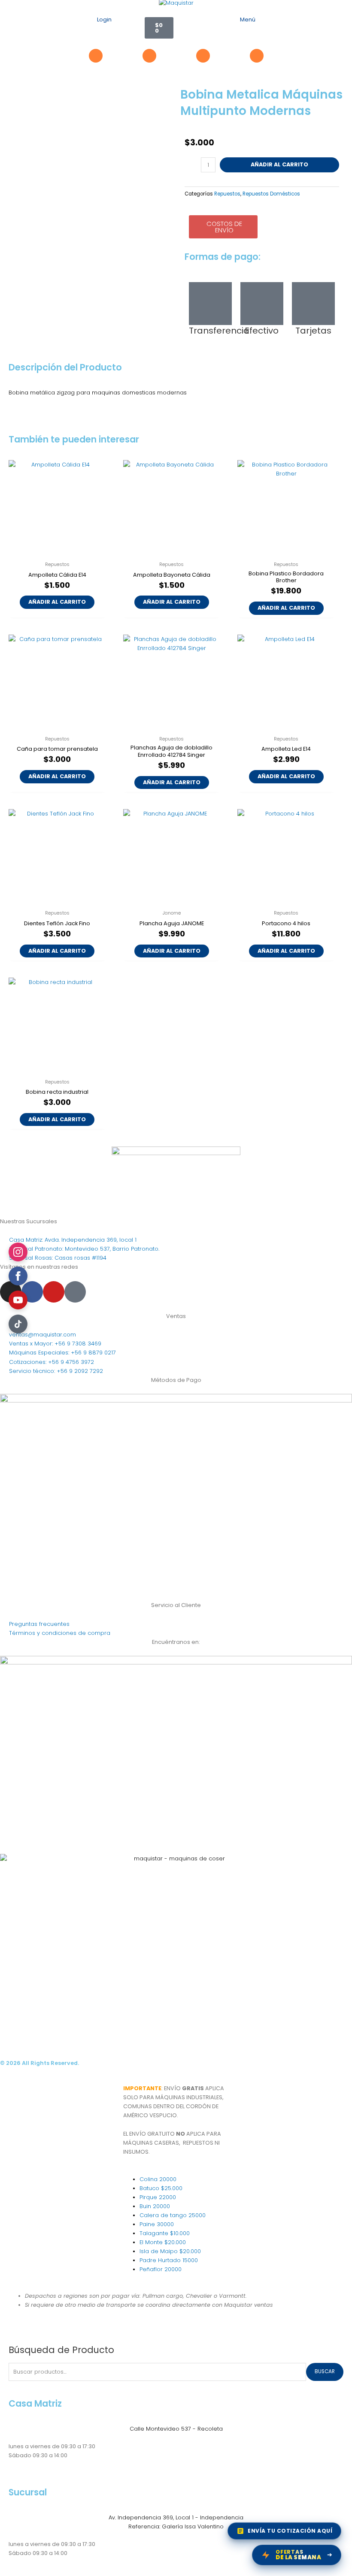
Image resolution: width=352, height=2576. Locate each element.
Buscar (325, 2371)
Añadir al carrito (279, 164)
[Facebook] (18, 1276)
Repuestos (227, 194)
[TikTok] (18, 1324)
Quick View (57, 551)
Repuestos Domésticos (271, 194)
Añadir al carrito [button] (57, 602)
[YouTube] (18, 1300)
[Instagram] (18, 1252)
